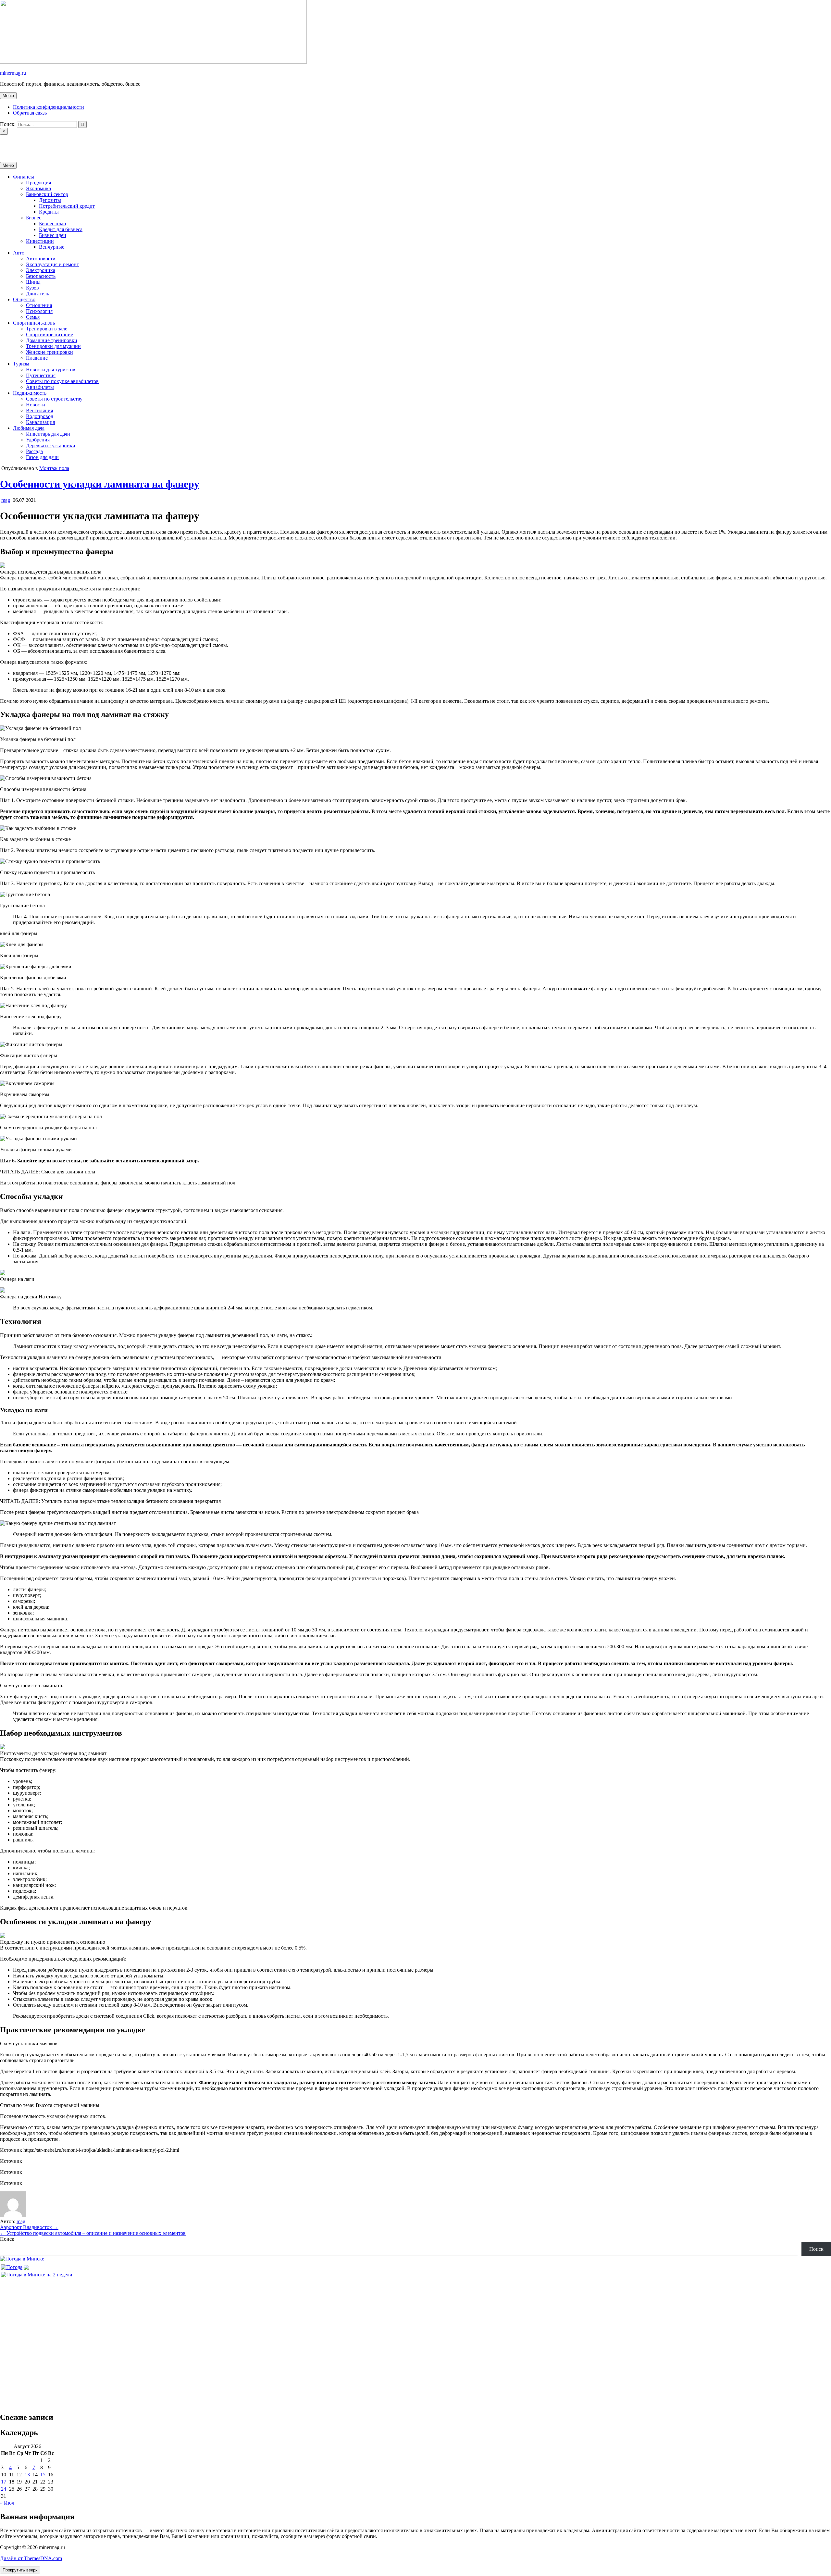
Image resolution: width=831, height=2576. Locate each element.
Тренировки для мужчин (53, 346)
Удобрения (38, 440)
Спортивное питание (50, 334)
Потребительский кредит (67, 206)
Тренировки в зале (47, 329)
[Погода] (15, 2266)
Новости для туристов (51, 370)
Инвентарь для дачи (48, 434)
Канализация (40, 422)
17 (4, 2482)
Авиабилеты (40, 387)
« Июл (7, 2503)
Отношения (39, 305)
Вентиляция (39, 410)
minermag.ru (13, 73)
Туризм (21, 364)
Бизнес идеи (53, 235)
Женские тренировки (50, 352)
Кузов (32, 288)
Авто (19, 253)
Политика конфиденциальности (49, 107)
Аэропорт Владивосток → (29, 2227)
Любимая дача (29, 428)
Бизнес (34, 218)
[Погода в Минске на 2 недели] (37, 2273)
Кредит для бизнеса (61, 229)
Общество (24, 299)
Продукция (38, 183)
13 (27, 2475)
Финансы (24, 177)
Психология (39, 311)
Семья (33, 317)
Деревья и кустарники (51, 446)
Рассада (34, 451)
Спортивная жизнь (34, 323)
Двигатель (37, 294)
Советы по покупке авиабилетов (62, 381)
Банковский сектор (47, 194)
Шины (33, 282)
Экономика (38, 188)
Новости (36, 405)
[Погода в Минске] (22, 2259)
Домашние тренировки (52, 340)
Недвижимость (30, 393)
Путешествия (41, 375)
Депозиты (50, 200)
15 (43, 2475)
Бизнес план (53, 223)
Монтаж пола (54, 468)
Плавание (37, 358)
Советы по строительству (54, 399)
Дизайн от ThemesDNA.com (31, 2558)
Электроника (41, 270)
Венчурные (52, 247)
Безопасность (41, 276)
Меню (8, 96)
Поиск (7, 2239)
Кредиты (49, 212)
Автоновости (41, 259)
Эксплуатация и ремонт (52, 264)
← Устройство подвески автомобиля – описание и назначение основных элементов (93, 2233)
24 (4, 2489)
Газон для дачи (42, 457)
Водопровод (40, 416)
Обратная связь (30, 113)
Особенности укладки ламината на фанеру (100, 484)
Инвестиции (40, 241)
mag (6, 500)
